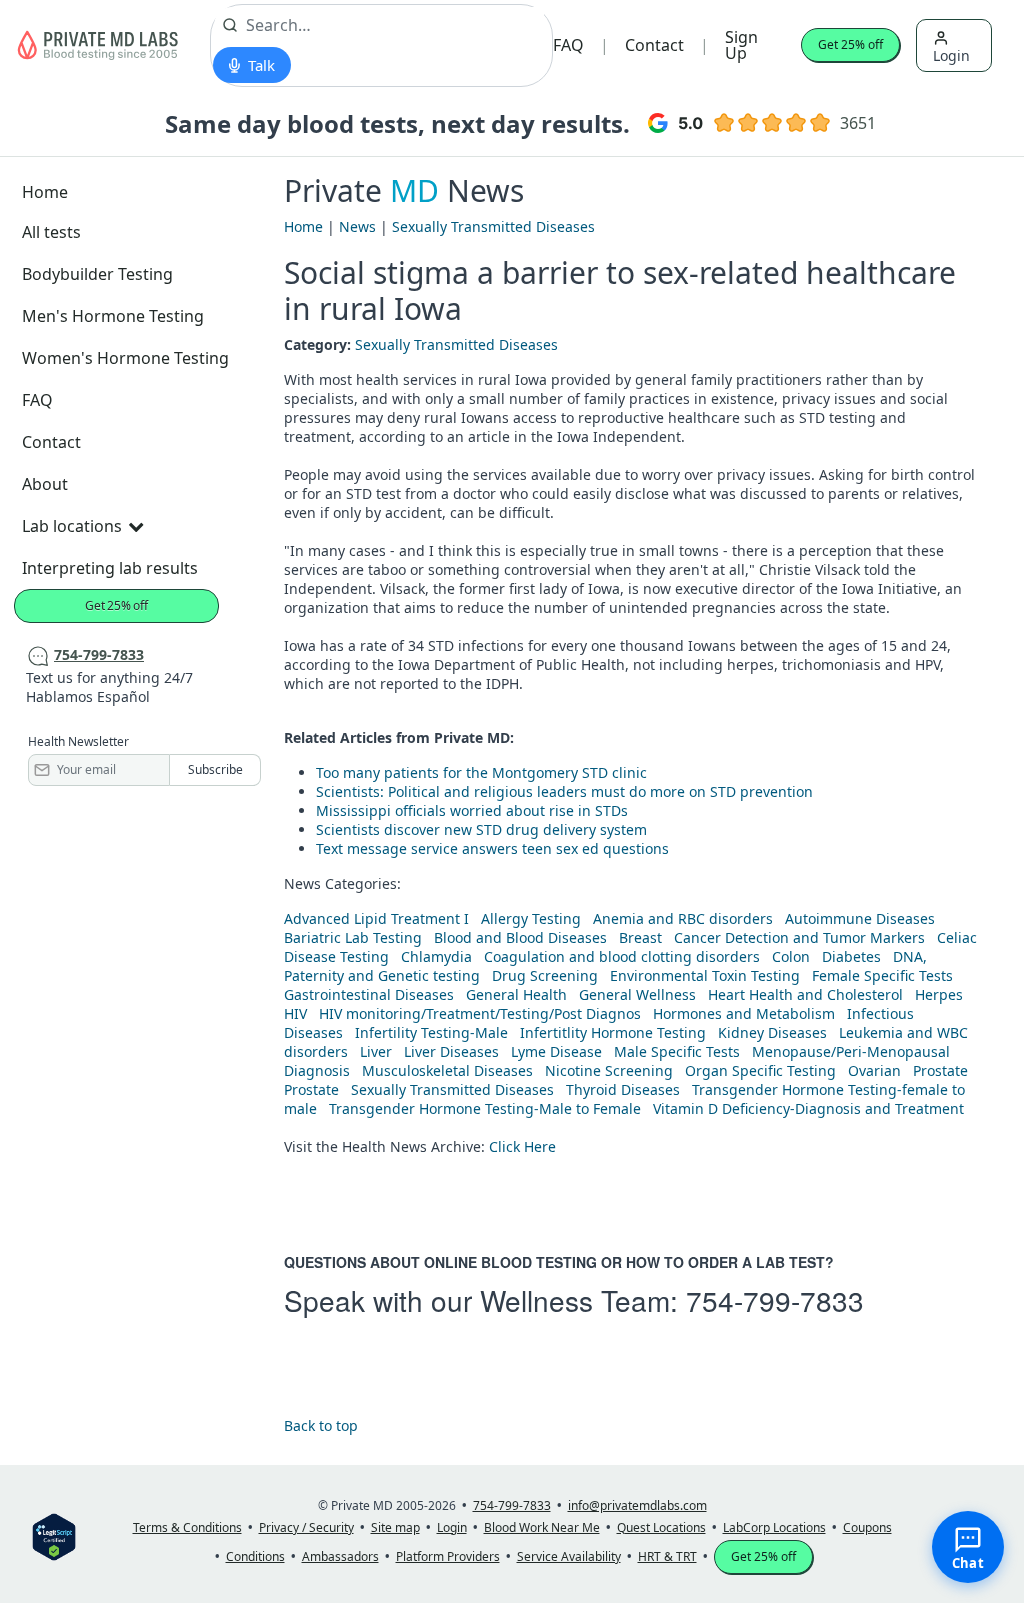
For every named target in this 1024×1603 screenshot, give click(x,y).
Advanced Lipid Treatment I (376, 918)
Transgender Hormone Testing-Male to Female (485, 1108)
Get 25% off (850, 44)
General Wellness (637, 994)
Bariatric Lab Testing (353, 937)
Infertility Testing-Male (431, 1032)
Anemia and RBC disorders (683, 918)
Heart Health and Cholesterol (805, 994)
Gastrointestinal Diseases (369, 994)
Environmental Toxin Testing (705, 975)
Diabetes (851, 956)
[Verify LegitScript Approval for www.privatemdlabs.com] (54, 1535)
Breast (640, 937)
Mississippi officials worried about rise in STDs (472, 810)
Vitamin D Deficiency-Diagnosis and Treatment (810, 1108)
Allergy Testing (531, 918)
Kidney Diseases (772, 1032)
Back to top (321, 1425)
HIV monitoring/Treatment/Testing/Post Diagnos (480, 1013)
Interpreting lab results (110, 568)
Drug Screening (545, 975)
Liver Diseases (451, 1051)
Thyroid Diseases (623, 1089)
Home (45, 192)
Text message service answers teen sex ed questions (492, 848)
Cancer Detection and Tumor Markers (799, 937)
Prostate (940, 1070)
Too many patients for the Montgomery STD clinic (481, 772)
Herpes (939, 994)
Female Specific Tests (882, 975)
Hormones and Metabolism (744, 1013)
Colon (791, 956)
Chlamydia (436, 956)
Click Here (522, 1146)
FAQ (568, 45)
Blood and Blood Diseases (520, 937)
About (45, 484)
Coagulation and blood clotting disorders (622, 956)
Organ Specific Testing (760, 1070)
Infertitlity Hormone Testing (613, 1032)
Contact (654, 45)
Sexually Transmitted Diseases (493, 226)
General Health (516, 994)
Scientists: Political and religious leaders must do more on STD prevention (564, 791)
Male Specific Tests (677, 1051)
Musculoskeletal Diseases (447, 1070)
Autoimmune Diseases (860, 918)
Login (951, 55)
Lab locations (72, 526)
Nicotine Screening (609, 1070)
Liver (376, 1051)
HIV (295, 1013)
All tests (51, 232)
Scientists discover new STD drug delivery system (481, 829)
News (357, 226)
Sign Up (741, 45)
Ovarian (874, 1070)
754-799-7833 (775, 1300)
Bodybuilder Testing (97, 274)
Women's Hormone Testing (125, 358)
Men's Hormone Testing (113, 316)
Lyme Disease (556, 1051)
